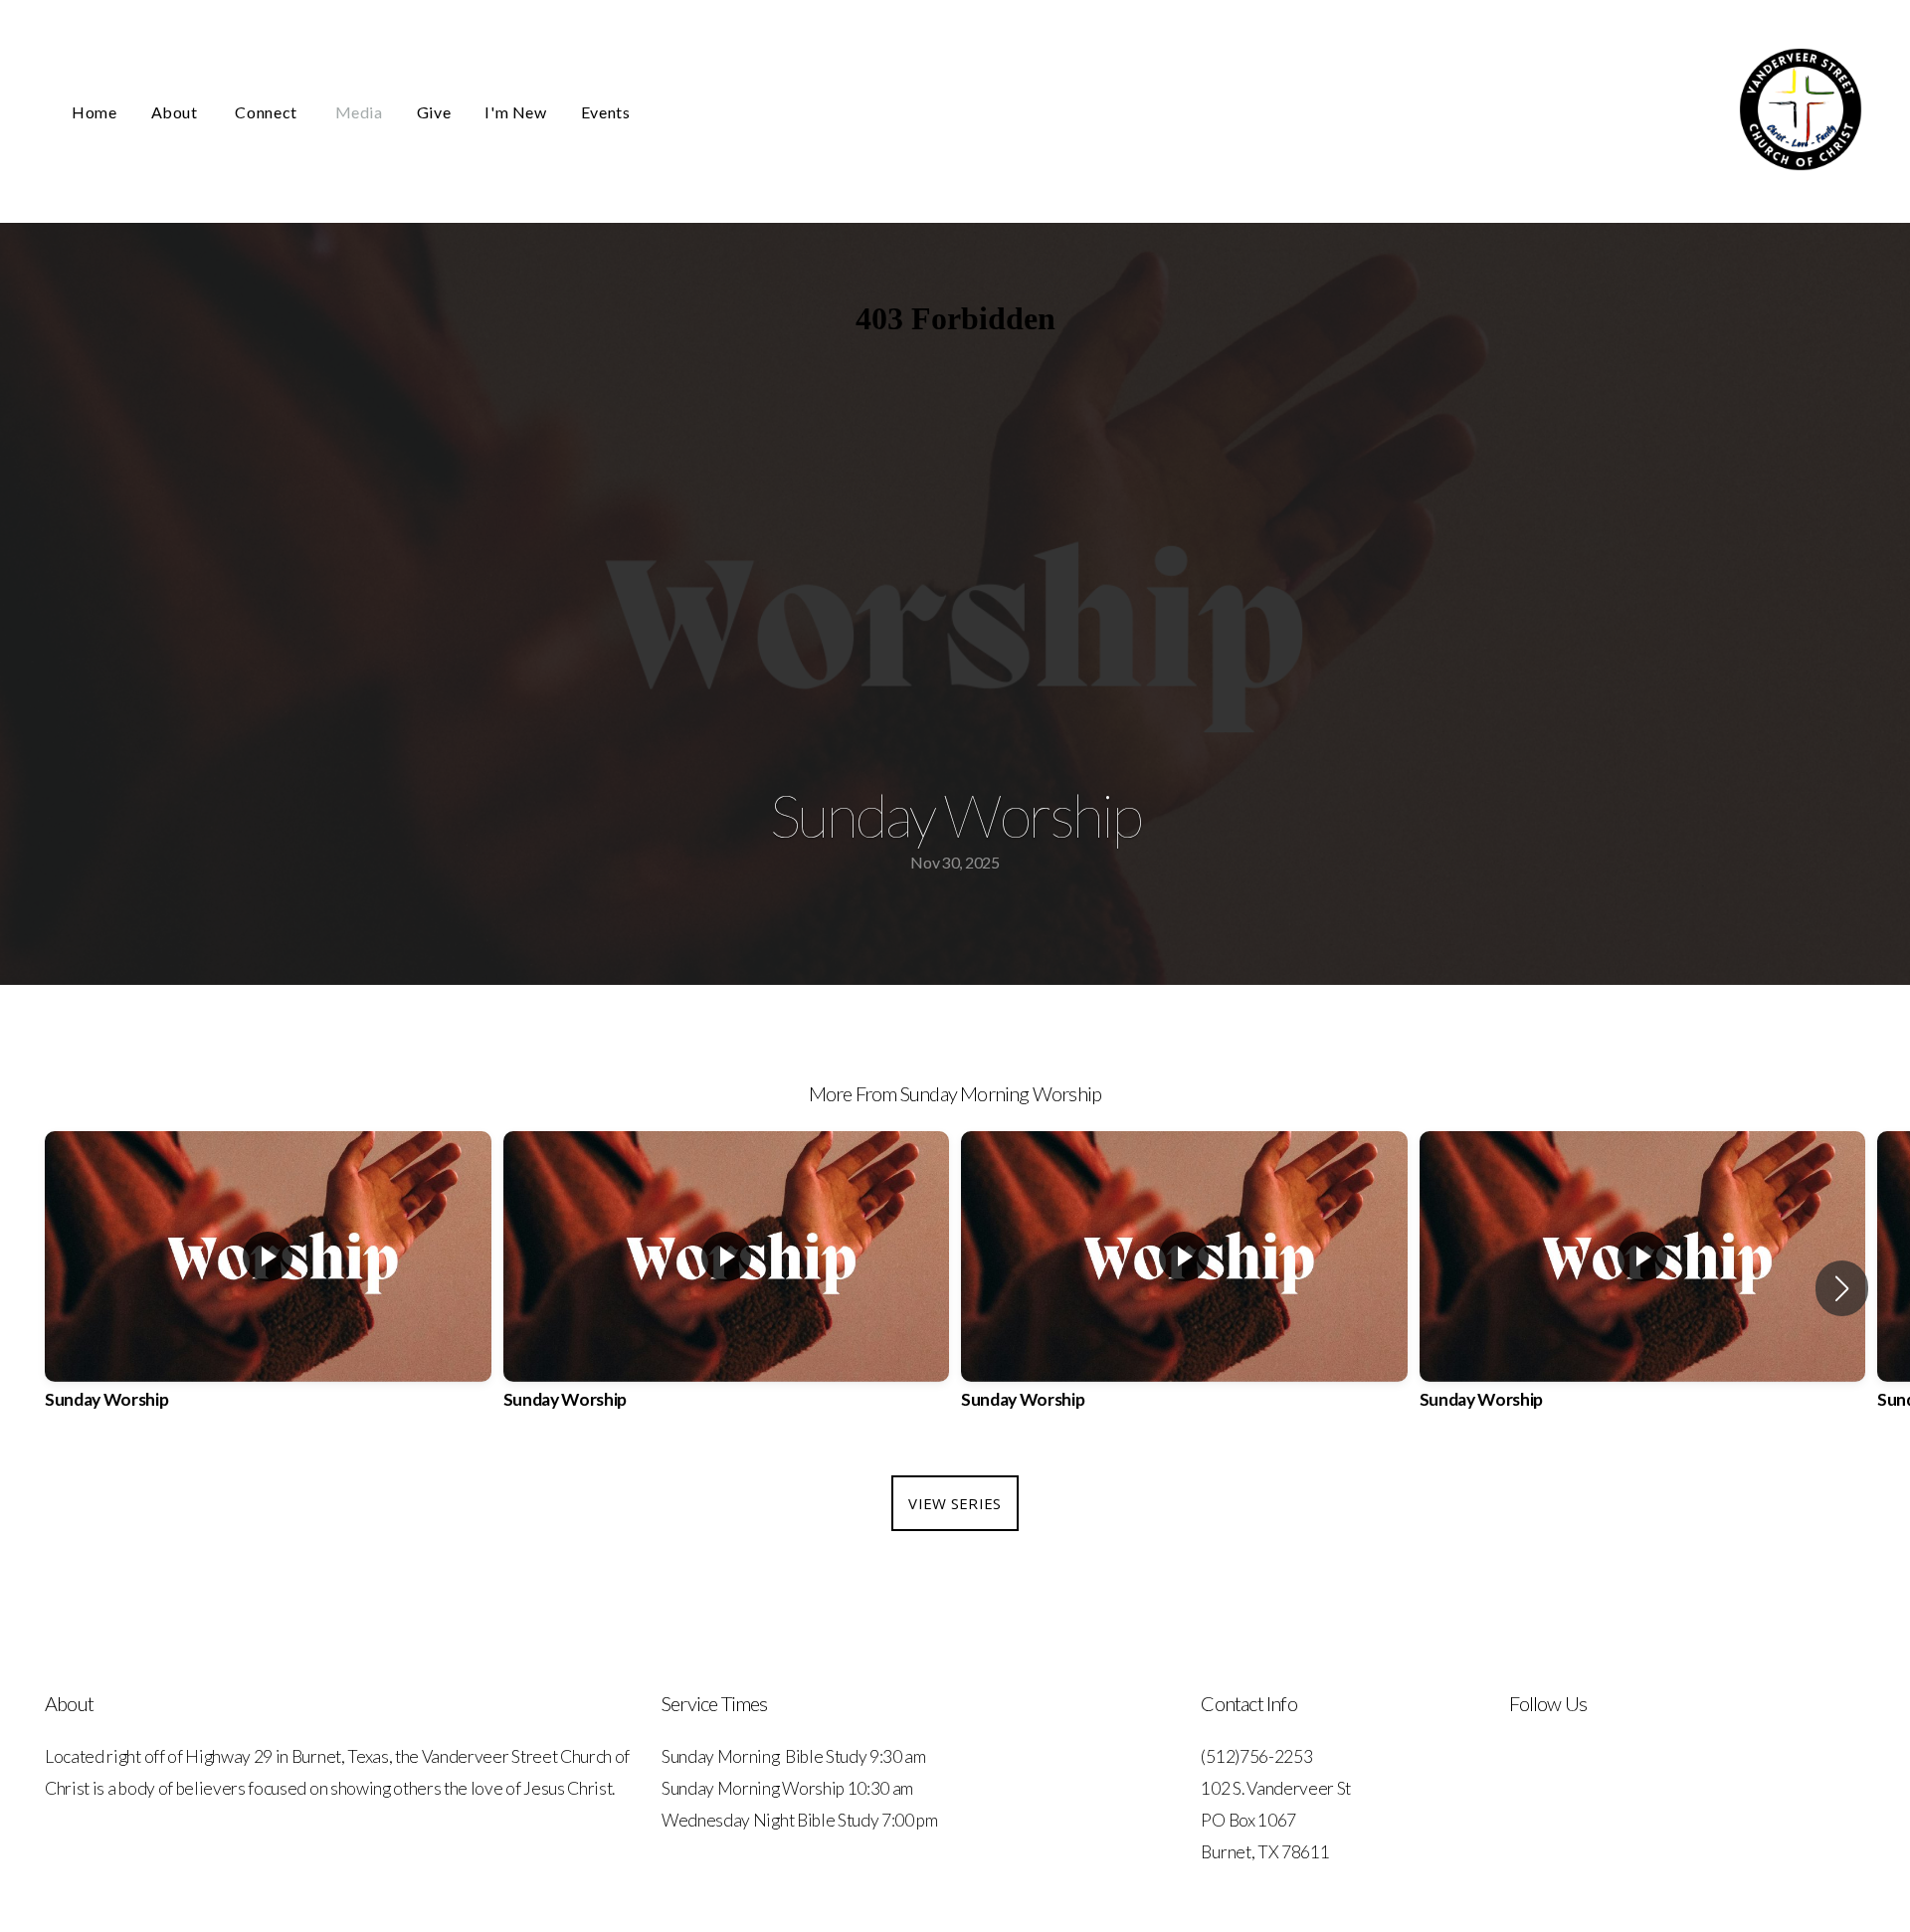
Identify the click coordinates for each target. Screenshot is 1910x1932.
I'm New (515, 112)
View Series (955, 1503)
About (177, 112)
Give (434, 112)
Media (359, 112)
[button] (1842, 1288)
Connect (268, 112)
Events (606, 112)
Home (95, 112)
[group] (268, 1288)
